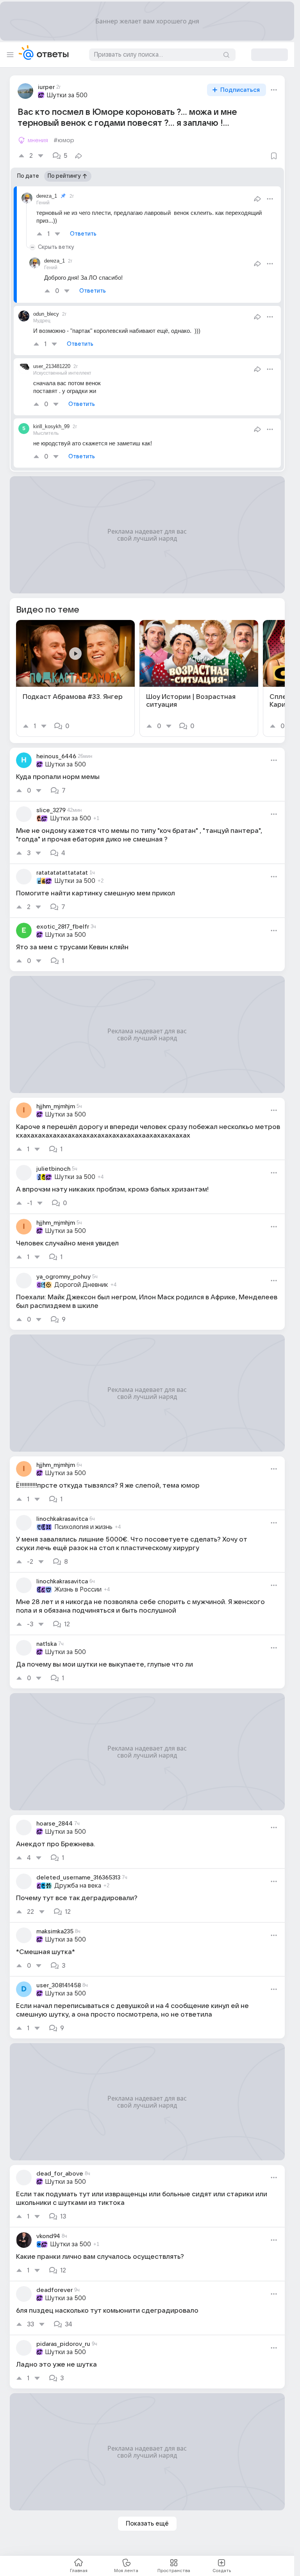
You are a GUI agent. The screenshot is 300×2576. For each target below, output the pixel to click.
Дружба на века (78, 1886)
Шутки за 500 (67, 95)
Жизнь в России (78, 1590)
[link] (75, 678)
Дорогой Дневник (81, 1285)
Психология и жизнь (83, 1527)
